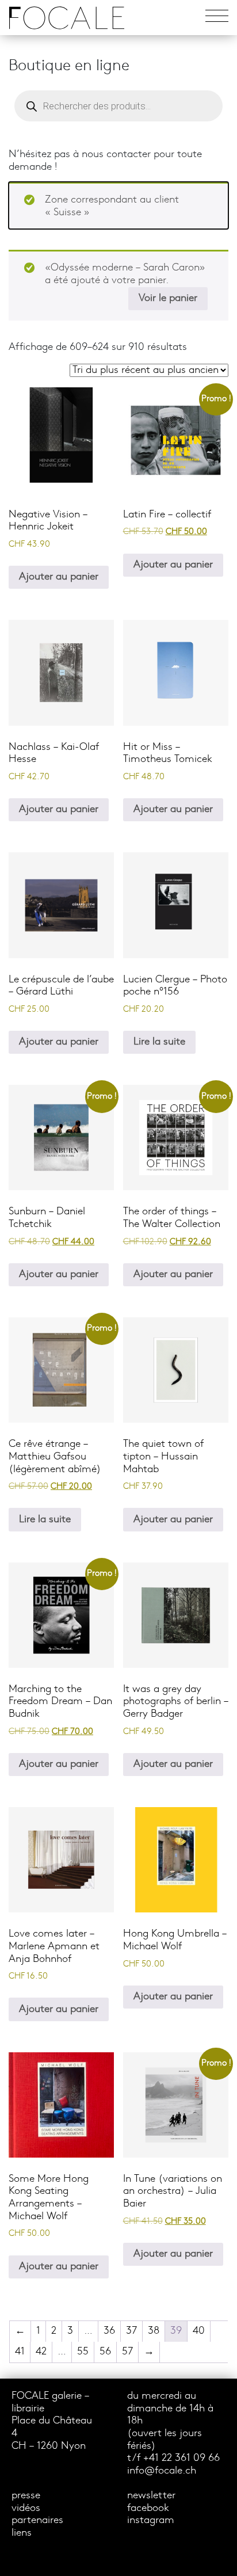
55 (83, 2352)
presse (26, 2496)
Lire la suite (159, 1042)
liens (22, 2533)
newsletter (151, 2496)
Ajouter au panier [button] (59, 577)
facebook (148, 2508)
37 (131, 2331)
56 (105, 2352)
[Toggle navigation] (217, 18)
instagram (151, 2520)
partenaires (37, 2520)
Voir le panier (168, 298)
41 (20, 2352)
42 (41, 2352)
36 (109, 2331)
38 (154, 2331)
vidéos (26, 2508)
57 (127, 2352)
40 (199, 2331)
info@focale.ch (162, 2471)
